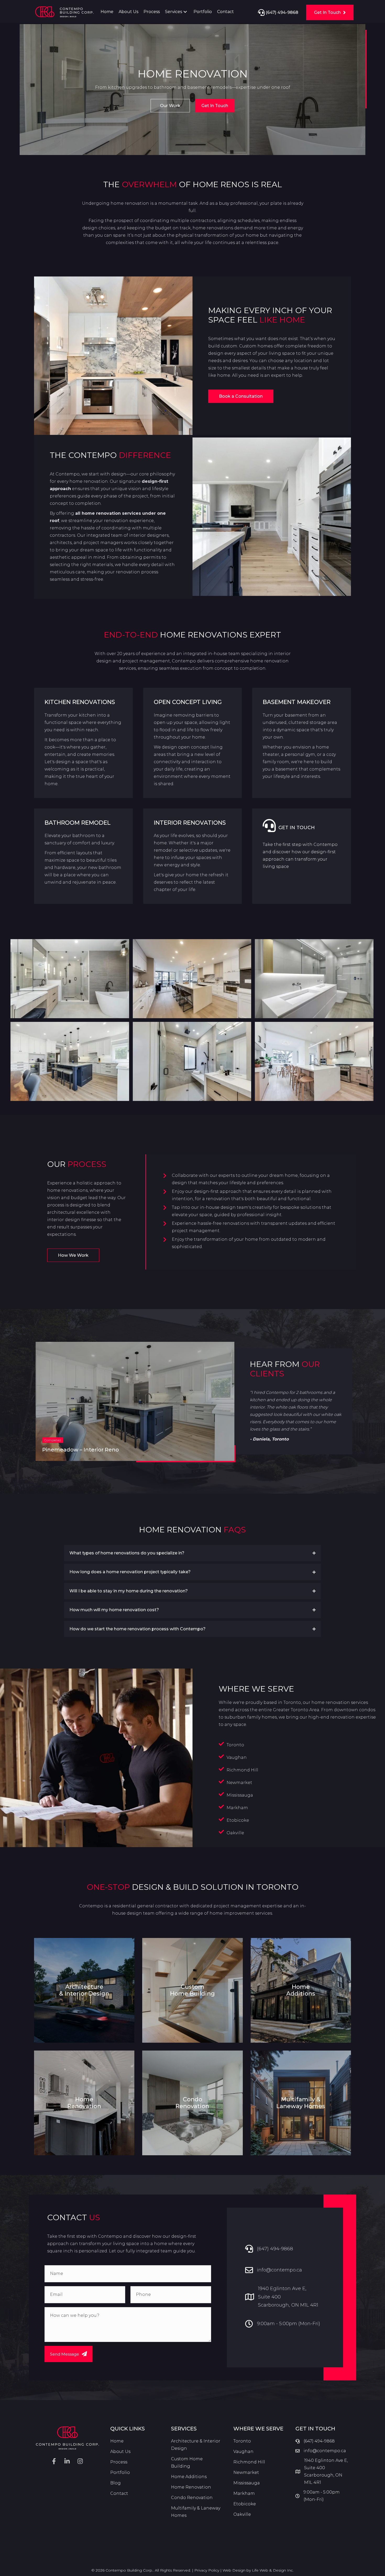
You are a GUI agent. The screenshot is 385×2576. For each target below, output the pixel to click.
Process (119, 2462)
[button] (185, 12)
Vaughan (237, 1757)
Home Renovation (191, 2487)
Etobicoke (238, 1820)
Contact (119, 2493)
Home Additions (189, 2477)
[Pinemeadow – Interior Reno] (135, 1401)
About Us (120, 2452)
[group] (135, 1401)
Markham (244, 2493)
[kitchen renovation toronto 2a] (314, 1061)
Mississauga (240, 1795)
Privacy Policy (207, 2570)
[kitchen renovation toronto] (192, 979)
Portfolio (120, 2472)
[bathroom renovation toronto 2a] (314, 979)
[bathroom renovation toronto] (70, 979)
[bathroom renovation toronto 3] (192, 1061)
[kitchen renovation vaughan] (70, 1061)
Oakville (235, 1833)
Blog (115, 2483)
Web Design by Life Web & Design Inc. (258, 2570)
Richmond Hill (242, 1770)
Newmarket (246, 2472)
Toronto (235, 1745)
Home (117, 2441)
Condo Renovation (192, 2498)
